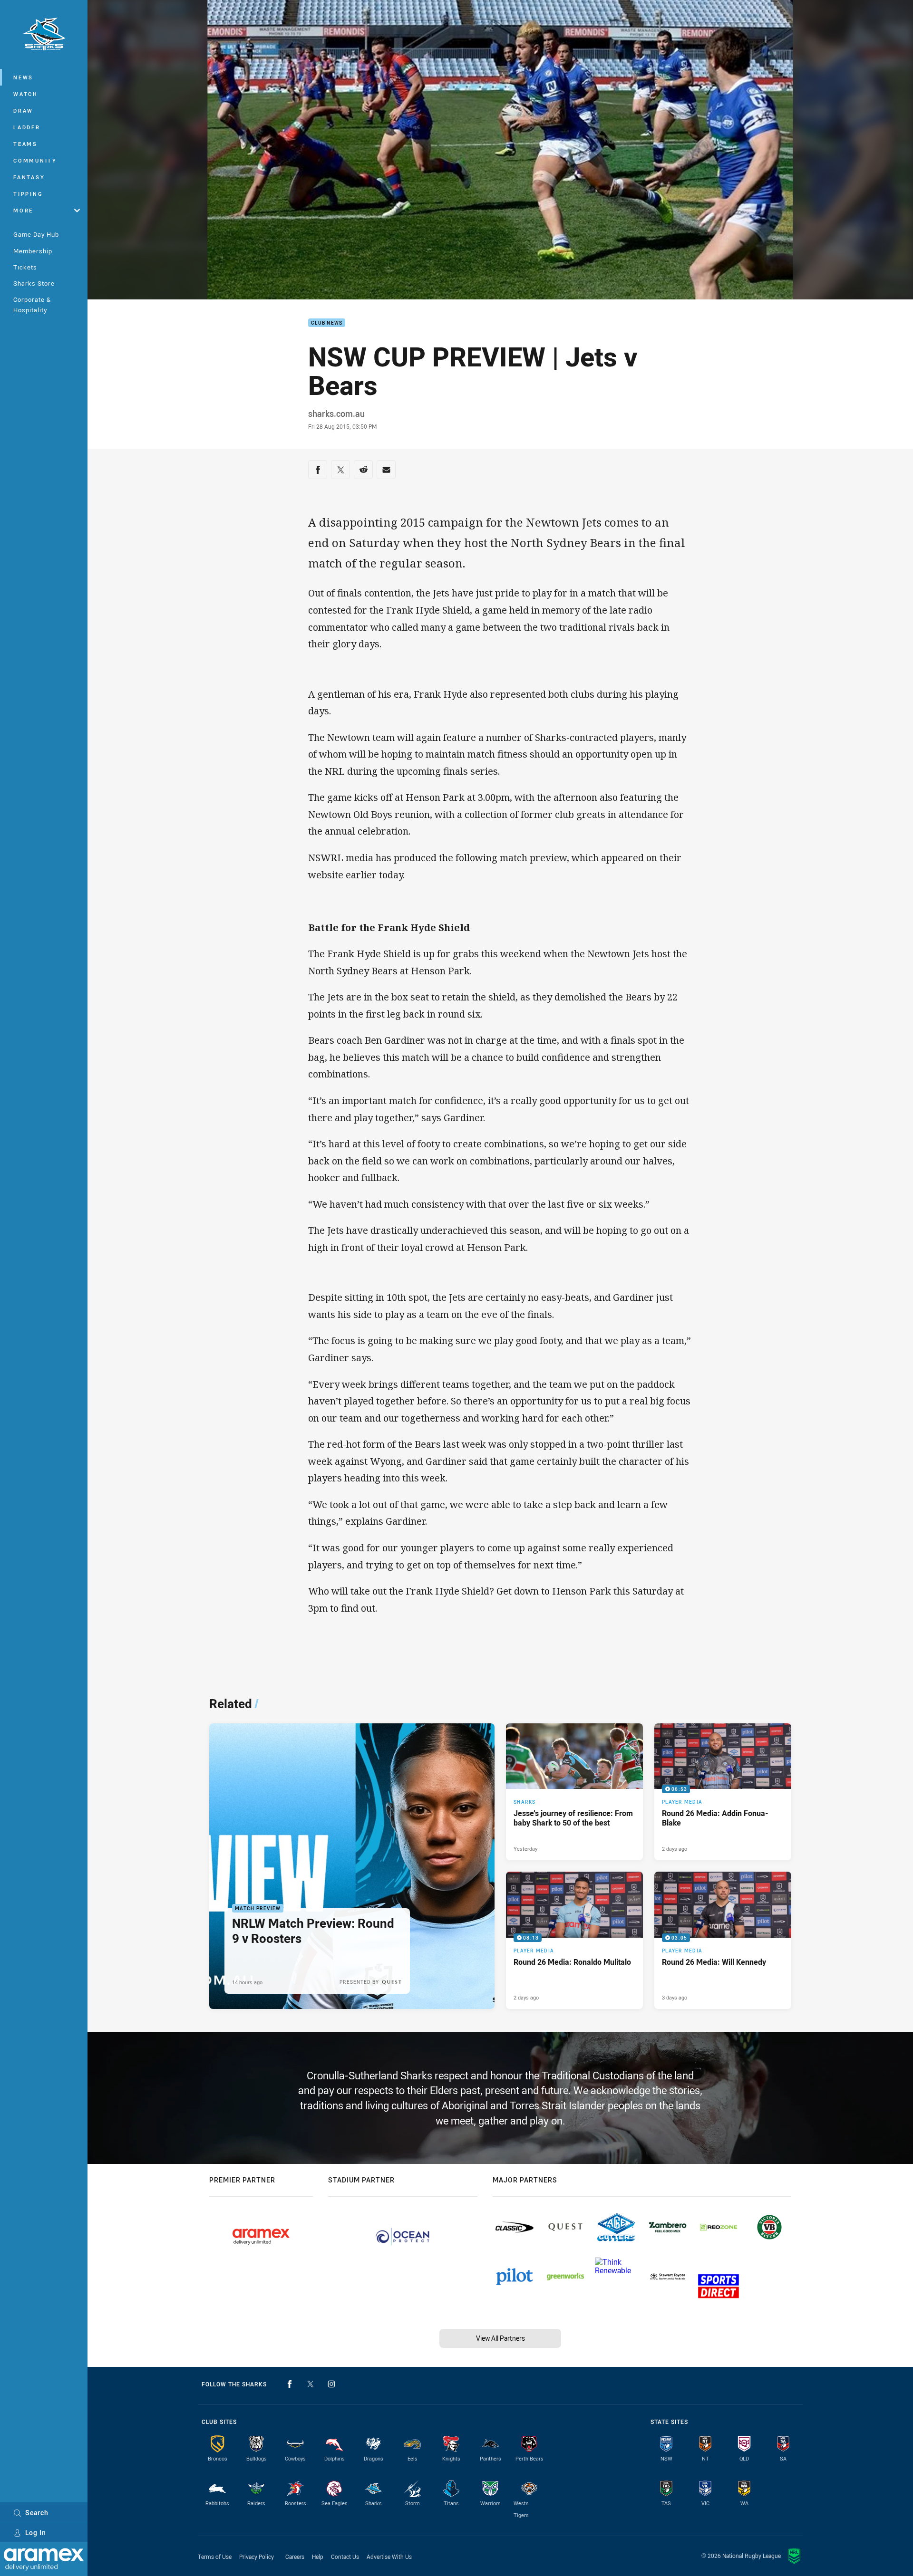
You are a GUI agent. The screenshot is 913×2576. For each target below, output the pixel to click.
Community (35, 160)
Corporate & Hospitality (32, 304)
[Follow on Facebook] (290, 2384)
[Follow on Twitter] (311, 2384)
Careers (295, 2557)
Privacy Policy (257, 2557)
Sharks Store (34, 283)
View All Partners (500, 2338)
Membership (33, 251)
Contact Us (345, 2557)
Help (318, 2557)
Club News (327, 323)
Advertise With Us (389, 2557)
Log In (36, 2533)
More (23, 210)
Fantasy (29, 177)
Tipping (28, 194)
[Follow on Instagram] (331, 2384)
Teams (25, 144)
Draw (23, 111)
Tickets (25, 267)
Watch (26, 94)
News (23, 77)
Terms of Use (215, 2557)
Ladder (27, 127)
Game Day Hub (36, 234)
